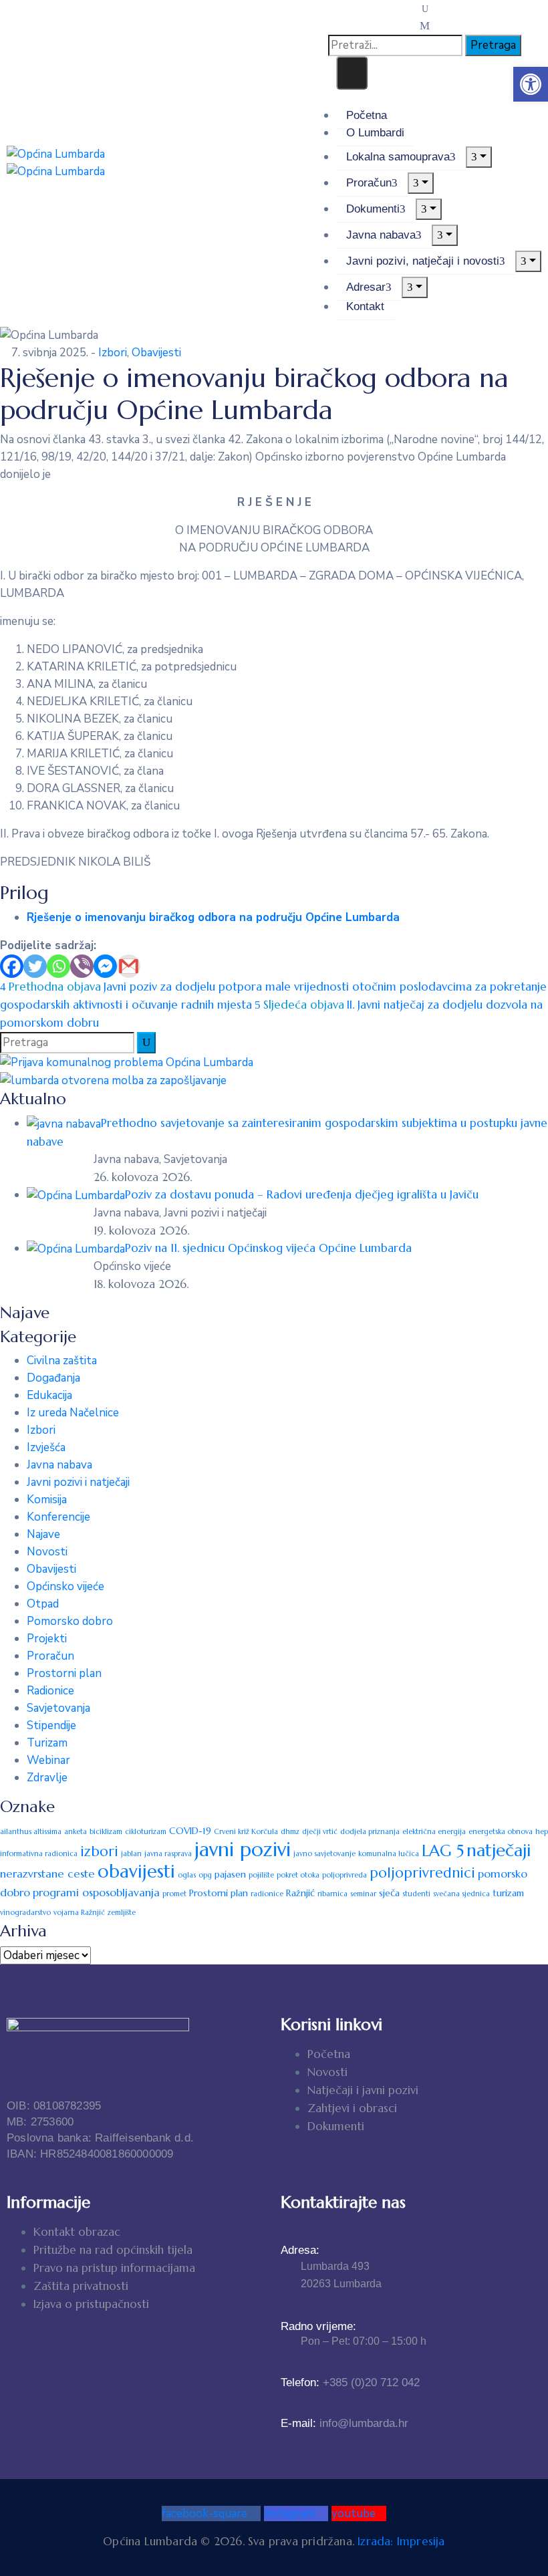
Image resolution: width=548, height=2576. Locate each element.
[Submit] (146, 1043)
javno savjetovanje (324, 1854)
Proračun (369, 183)
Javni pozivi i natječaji (78, 1482)
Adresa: (300, 2250)
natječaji (499, 1850)
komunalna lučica (389, 1854)
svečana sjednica (461, 1894)
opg (205, 1875)
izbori (99, 1851)
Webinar (48, 1760)
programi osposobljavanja (96, 1893)
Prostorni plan (64, 1673)
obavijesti (136, 1872)
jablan (131, 1854)
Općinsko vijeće (65, 1586)
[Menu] (479, 157)
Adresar (366, 287)
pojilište (261, 1875)
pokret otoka (298, 1875)
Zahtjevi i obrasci (352, 2108)
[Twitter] (35, 966)
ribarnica (332, 1894)
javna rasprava (168, 1854)
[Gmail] (129, 966)
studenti (416, 1894)
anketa (76, 1832)
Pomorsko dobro (70, 1621)
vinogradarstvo (25, 1913)
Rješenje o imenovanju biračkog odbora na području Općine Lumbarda (213, 917)
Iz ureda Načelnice (73, 1413)
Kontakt (365, 306)
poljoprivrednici (422, 1873)
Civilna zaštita (62, 1361)
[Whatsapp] (58, 966)
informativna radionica (39, 1854)
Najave (43, 1534)
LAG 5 (443, 1851)
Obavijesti (156, 353)
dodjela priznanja (370, 1832)
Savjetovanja (58, 1708)
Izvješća (46, 1447)
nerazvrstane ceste (47, 1874)
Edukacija (49, 1395)
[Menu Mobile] (352, 73)
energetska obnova (501, 1832)
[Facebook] (12, 966)
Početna (367, 115)
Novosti (47, 1552)
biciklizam (106, 1832)
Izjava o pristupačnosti (91, 2304)
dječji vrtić (320, 1832)
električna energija (434, 1832)
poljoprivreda (345, 1875)
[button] (531, 84)
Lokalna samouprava (398, 157)
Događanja (53, 1378)
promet (174, 1894)
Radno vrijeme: (318, 2326)
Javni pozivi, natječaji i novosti (423, 261)
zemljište (122, 1913)
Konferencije (58, 1517)
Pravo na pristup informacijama (114, 2268)
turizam (508, 1893)
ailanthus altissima (31, 1832)
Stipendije (51, 1725)
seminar (363, 1894)
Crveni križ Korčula (246, 1832)
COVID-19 (190, 1831)
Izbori (113, 353)
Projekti (47, 1639)
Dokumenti (373, 209)
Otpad (43, 1604)
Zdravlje (47, 1778)
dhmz (290, 1832)
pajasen (230, 1874)
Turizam (47, 1743)
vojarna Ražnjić (79, 1913)
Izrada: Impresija (401, 2541)
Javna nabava (381, 235)
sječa (389, 1893)
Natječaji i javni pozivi (363, 2090)
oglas (187, 1875)
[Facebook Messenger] (105, 966)
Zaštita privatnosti (81, 2286)
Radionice (50, 1691)
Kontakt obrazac (77, 2232)
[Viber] (82, 966)
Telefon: (350, 2382)
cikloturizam (146, 1832)
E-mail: (345, 2423)
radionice (267, 1894)
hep (542, 1832)
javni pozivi (243, 1849)
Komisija (47, 1500)
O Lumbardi (375, 133)
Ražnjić (300, 1893)
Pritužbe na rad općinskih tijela (113, 2250)
